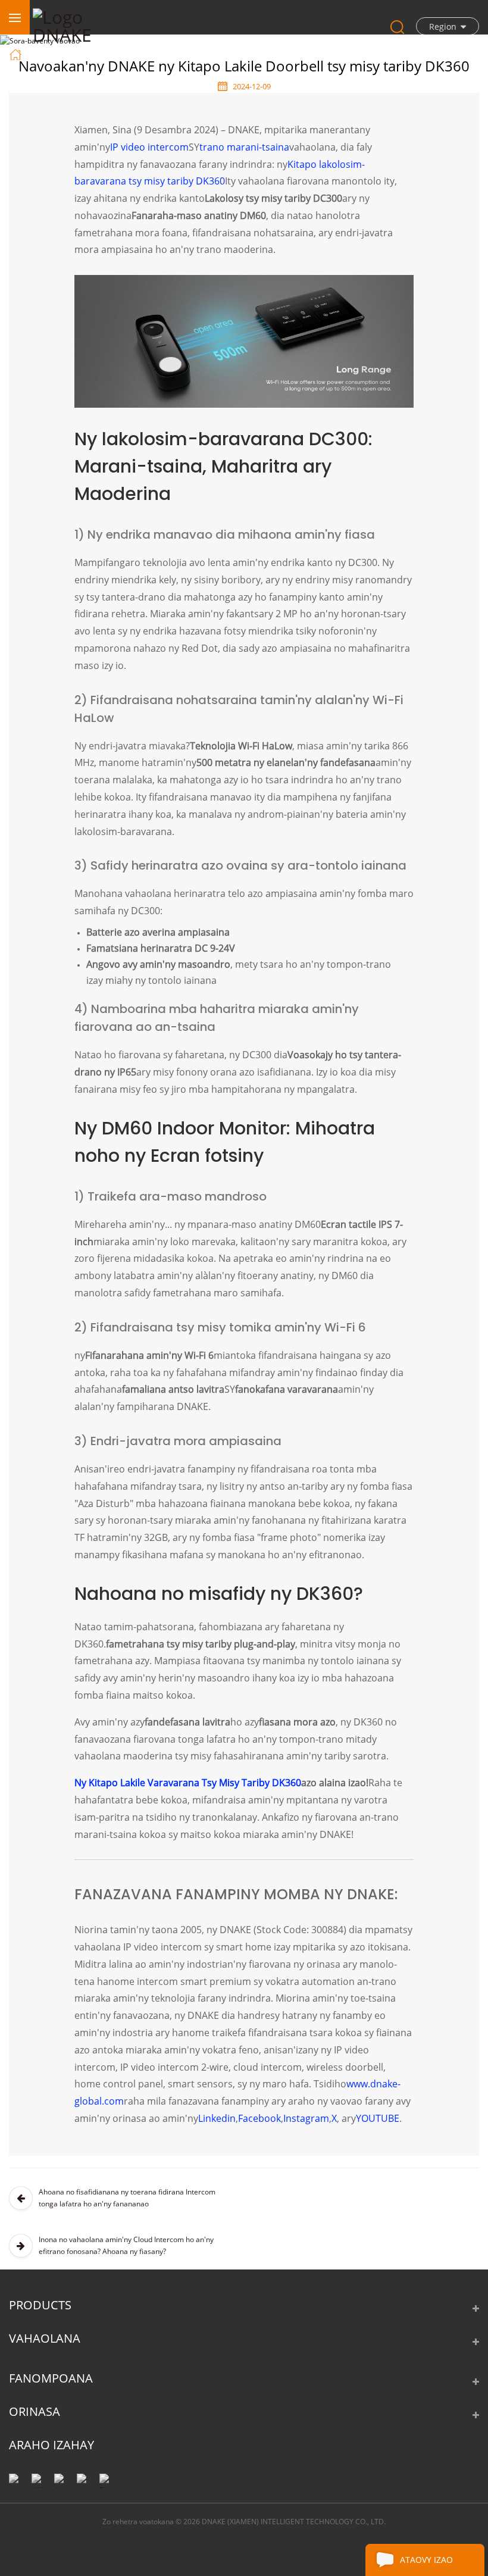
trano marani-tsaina (244, 147)
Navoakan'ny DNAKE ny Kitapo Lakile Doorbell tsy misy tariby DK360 (241, 54)
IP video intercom (149, 147)
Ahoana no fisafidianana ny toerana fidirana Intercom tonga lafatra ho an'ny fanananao (127, 2198)
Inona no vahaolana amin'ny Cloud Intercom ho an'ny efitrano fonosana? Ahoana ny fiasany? (126, 2245)
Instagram (306, 2118)
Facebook (259, 2118)
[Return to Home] (17, 54)
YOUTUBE (378, 2118)
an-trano (44, 54)
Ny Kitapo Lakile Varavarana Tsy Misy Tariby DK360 (188, 1783)
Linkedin (217, 2118)
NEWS (88, 54)
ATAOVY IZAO (426, 2560)
